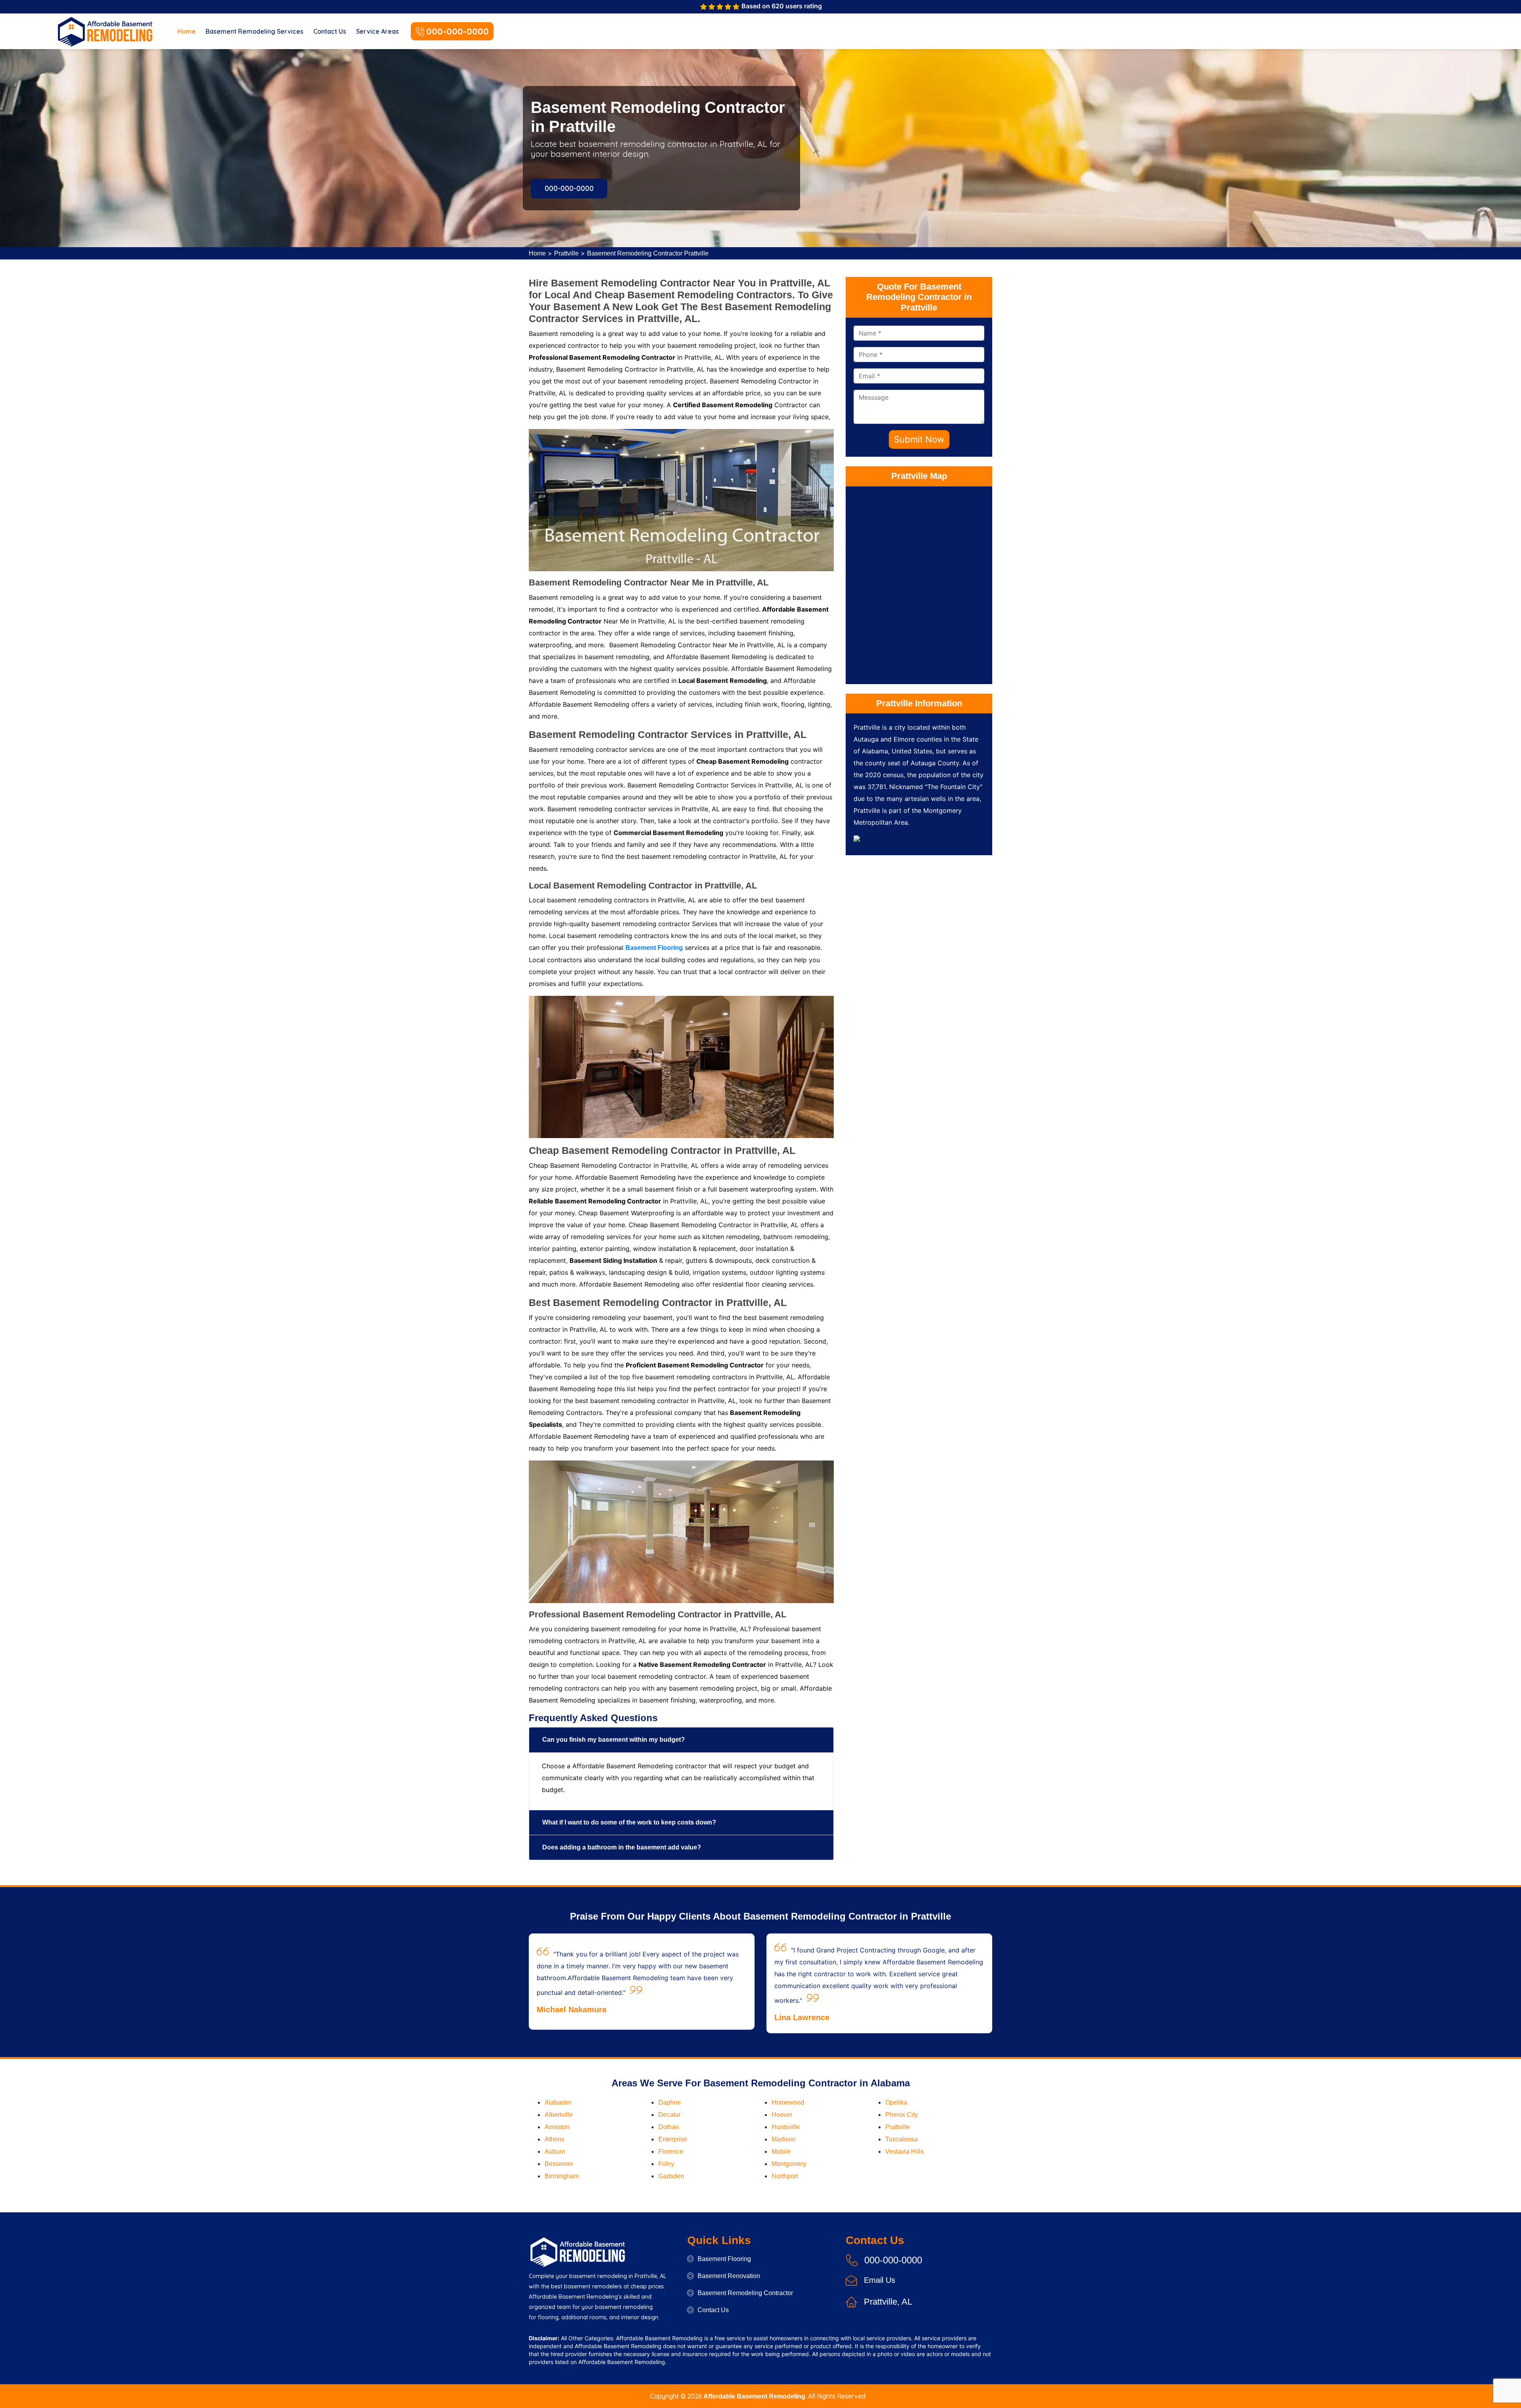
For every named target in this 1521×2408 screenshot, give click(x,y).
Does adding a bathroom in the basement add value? (622, 1847)
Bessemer (559, 2164)
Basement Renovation (729, 2276)
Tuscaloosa (902, 2139)
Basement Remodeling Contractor (745, 2293)
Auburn (555, 2152)
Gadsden (671, 2176)
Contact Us (330, 31)
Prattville (566, 253)
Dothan (669, 2127)
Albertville (559, 2115)
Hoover (782, 2115)
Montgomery (789, 2164)
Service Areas (377, 31)
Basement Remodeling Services (254, 31)
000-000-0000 (457, 31)
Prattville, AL (888, 2302)
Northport (785, 2176)
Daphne (670, 2102)
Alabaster (558, 2102)
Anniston (557, 2127)
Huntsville (786, 2127)
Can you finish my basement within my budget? (614, 1740)
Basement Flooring (724, 2259)
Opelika (896, 2102)
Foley (666, 2164)
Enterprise (673, 2139)
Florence (671, 2152)
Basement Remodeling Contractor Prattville (648, 253)
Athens (555, 2139)
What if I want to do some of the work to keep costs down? (629, 1822)
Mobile (781, 2152)
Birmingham (562, 2176)
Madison (784, 2139)
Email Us (880, 2280)
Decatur (669, 2115)
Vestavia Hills (904, 2152)
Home (187, 31)
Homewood (788, 2102)
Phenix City (902, 2115)
